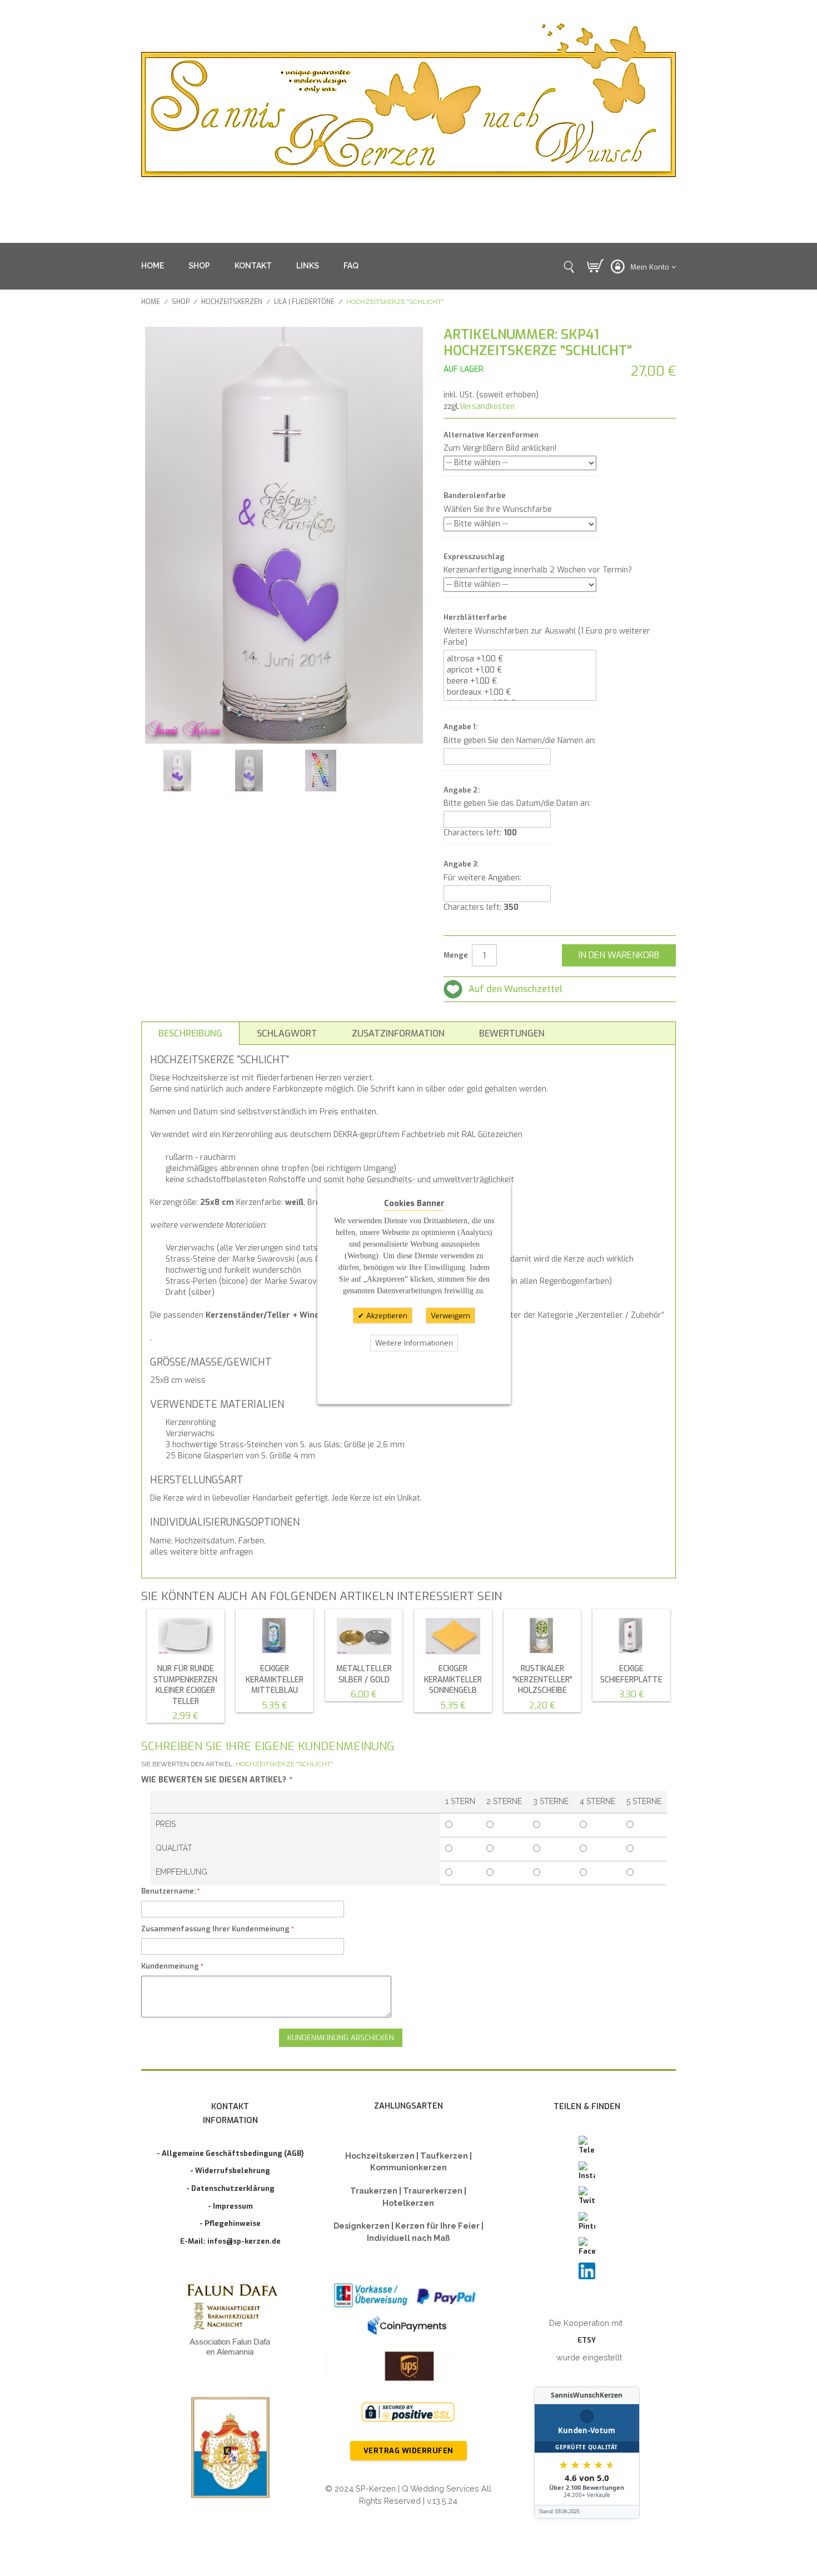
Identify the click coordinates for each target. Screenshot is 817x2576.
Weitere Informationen (414, 1343)
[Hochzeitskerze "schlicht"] (177, 771)
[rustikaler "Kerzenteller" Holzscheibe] (542, 1636)
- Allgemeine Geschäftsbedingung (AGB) (230, 2153)
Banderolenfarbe (475, 495)
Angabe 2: (462, 790)
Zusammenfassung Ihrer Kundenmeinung (215, 1929)
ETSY (587, 2340)
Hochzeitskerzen (232, 302)
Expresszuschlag (474, 557)
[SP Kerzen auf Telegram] (587, 2146)
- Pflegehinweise (230, 2223)
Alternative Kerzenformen (491, 435)
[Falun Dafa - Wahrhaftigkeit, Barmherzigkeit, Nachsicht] (230, 2322)
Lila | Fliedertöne (304, 302)
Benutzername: (168, 1891)
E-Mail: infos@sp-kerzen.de (230, 2241)
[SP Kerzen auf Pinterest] (587, 2222)
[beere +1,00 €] (520, 681)
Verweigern (450, 1315)
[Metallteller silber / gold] (364, 1636)
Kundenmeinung (170, 1966)
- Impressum (230, 2206)
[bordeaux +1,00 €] (520, 692)
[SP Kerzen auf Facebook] (587, 2247)
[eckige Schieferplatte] (631, 1636)
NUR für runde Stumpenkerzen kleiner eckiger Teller (185, 1685)
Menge (456, 955)
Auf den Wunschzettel (515, 989)
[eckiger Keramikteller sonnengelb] (453, 1636)
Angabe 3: (461, 864)
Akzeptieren (386, 1315)
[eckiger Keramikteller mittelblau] (275, 1636)
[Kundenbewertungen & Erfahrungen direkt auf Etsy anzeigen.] (587, 2453)
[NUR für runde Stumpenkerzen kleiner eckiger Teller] (186, 1636)
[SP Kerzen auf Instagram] (587, 2171)
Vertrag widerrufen (409, 2451)
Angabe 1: (460, 727)
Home (151, 302)
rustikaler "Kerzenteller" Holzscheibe (542, 1680)
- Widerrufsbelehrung (230, 2171)
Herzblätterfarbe (475, 617)
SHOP (199, 266)
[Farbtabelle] (320, 771)
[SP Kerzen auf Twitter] (587, 2196)
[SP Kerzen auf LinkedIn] (587, 2271)
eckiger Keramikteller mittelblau (275, 1680)
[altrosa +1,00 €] (520, 659)
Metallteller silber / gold (364, 1674)
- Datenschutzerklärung (230, 2188)
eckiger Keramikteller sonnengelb (453, 1680)
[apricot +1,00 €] (520, 670)
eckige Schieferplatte (631, 1674)
